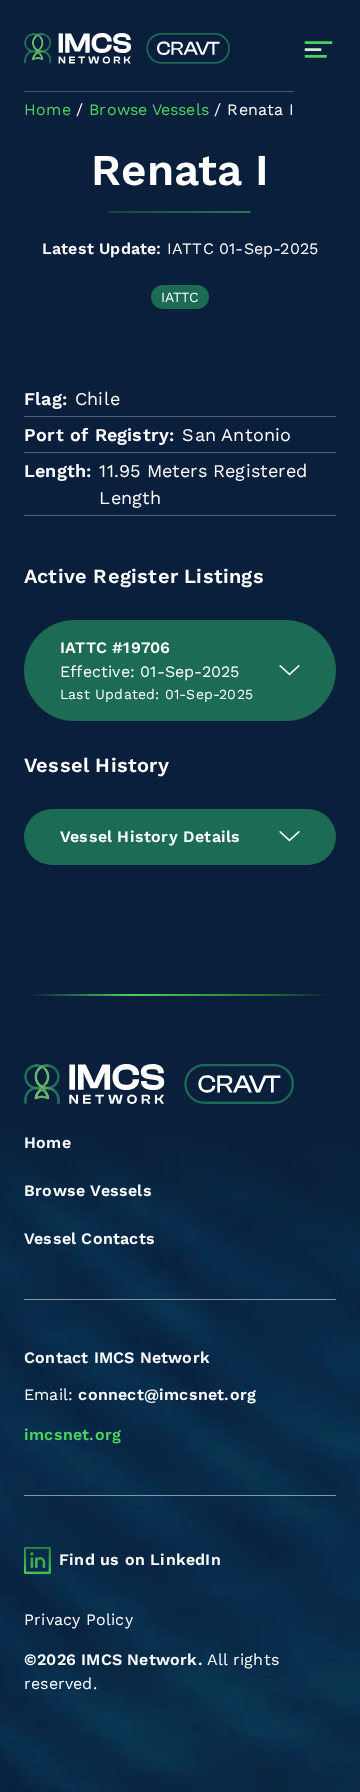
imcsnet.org (72, 1434)
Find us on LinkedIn (140, 1559)
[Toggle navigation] (318, 49)
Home (47, 1142)
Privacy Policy (78, 1619)
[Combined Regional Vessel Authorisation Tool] (127, 49)
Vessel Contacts (89, 1238)
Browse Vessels (88, 1190)
